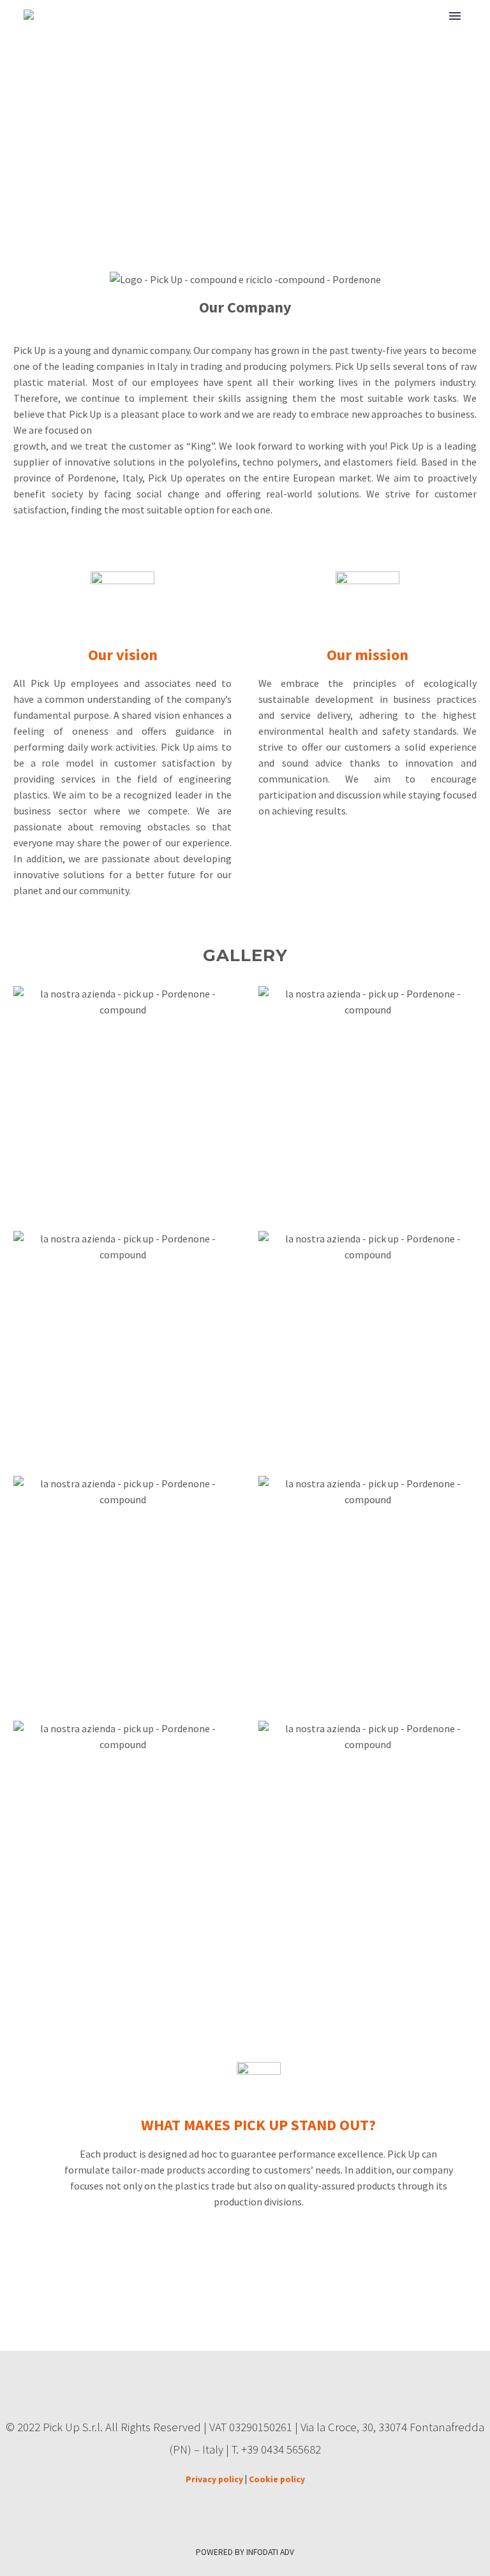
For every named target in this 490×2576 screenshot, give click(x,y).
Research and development (369, 33)
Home (187, 33)
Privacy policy (214, 2479)
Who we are (252, 33)
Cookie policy (277, 2479)
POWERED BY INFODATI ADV (245, 2552)
